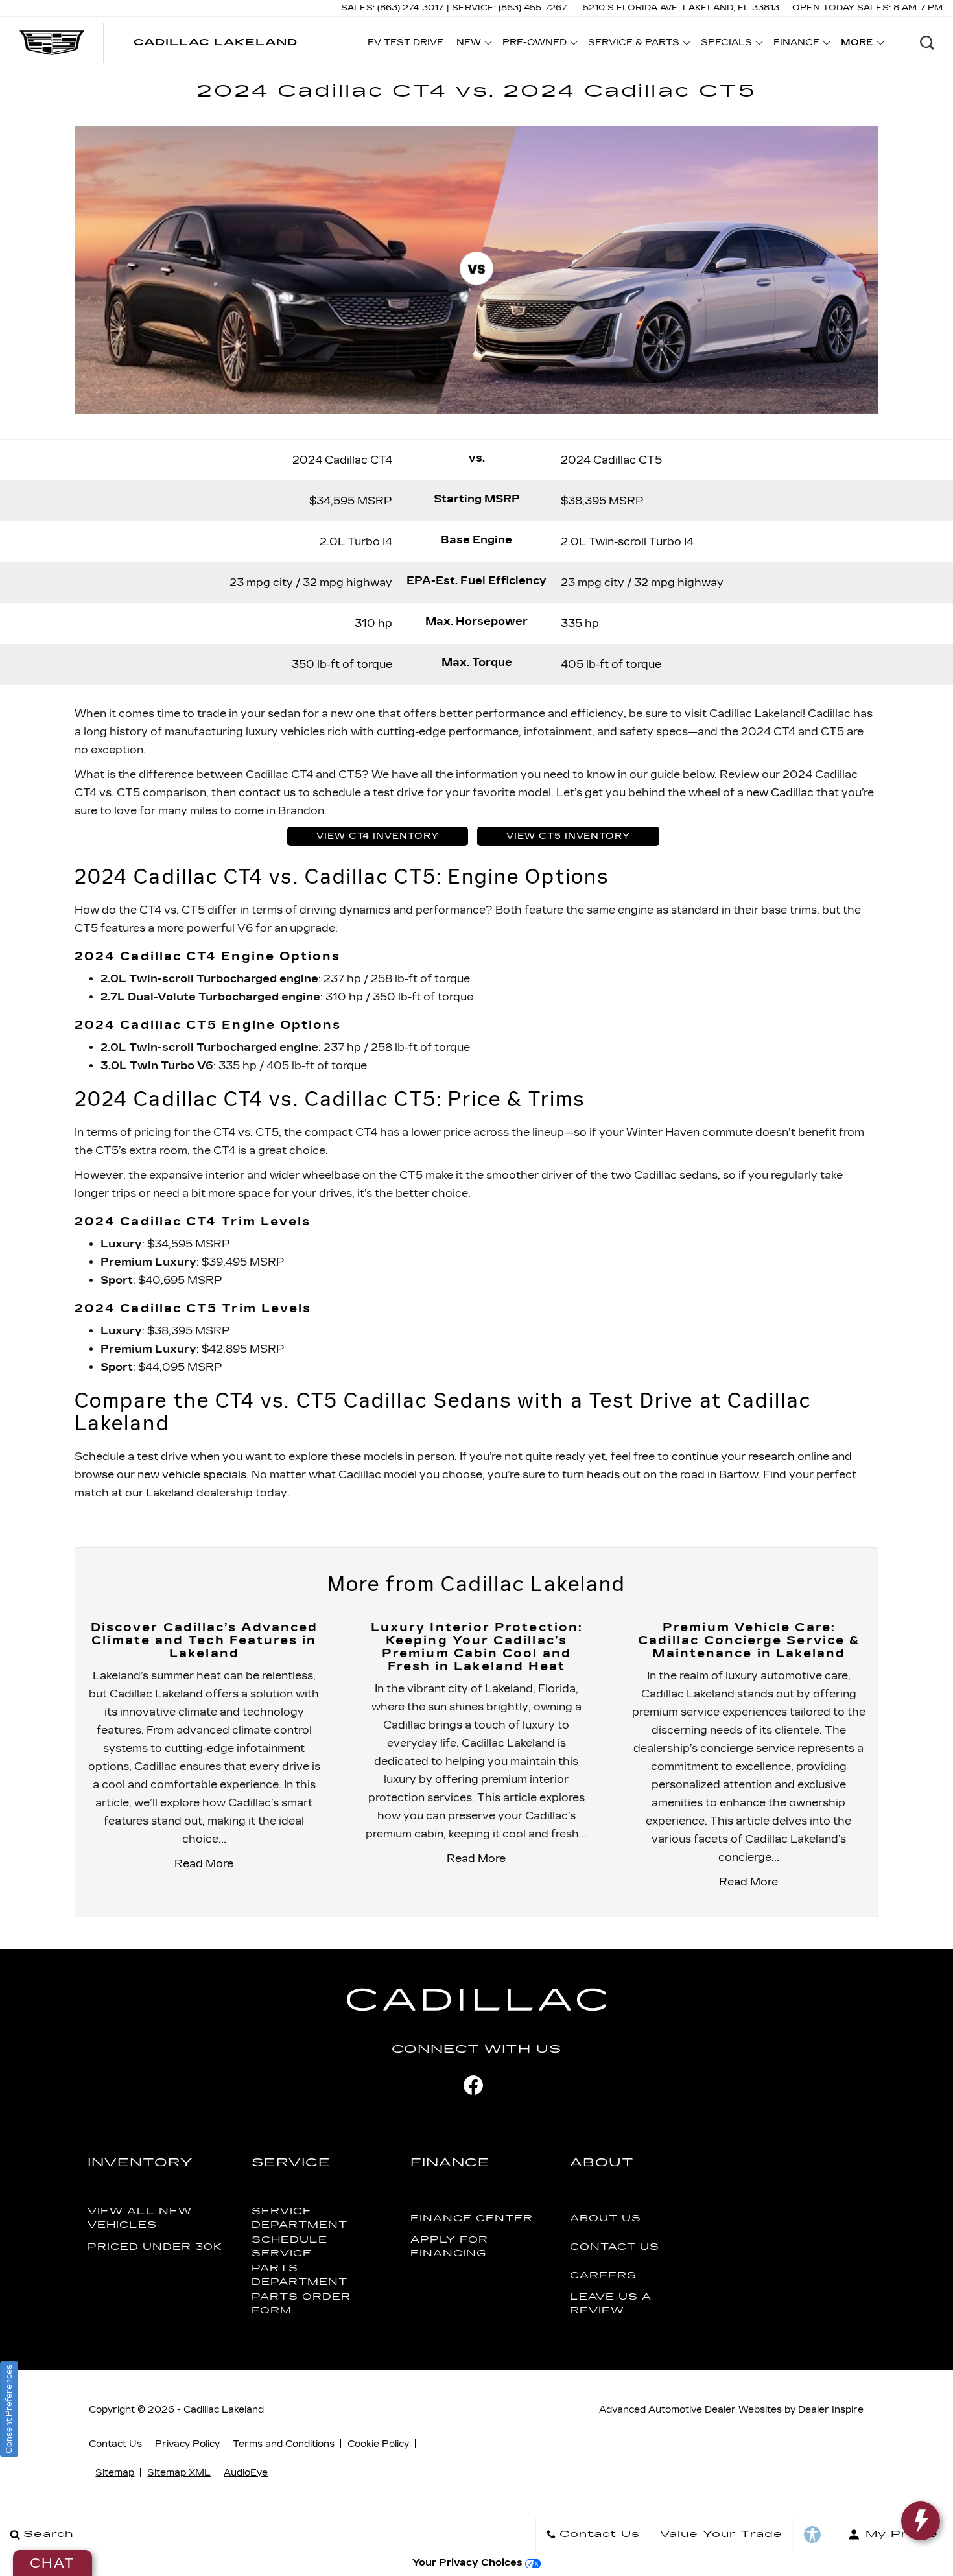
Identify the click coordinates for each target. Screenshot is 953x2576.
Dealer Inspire (831, 2410)
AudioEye (246, 2473)
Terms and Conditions (284, 2444)
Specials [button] (726, 45)
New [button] (472, 45)
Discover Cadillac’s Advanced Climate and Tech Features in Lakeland (204, 1640)
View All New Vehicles (140, 2218)
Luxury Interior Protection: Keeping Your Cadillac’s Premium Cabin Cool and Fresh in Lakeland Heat (476, 1647)
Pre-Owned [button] (534, 45)
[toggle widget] (921, 2521)
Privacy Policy (187, 2444)
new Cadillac (780, 793)
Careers (603, 2275)
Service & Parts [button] (633, 45)
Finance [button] (796, 45)
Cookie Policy (378, 2444)
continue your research (733, 1457)
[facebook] (473, 2085)
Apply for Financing (449, 2247)
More (857, 45)
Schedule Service (289, 2247)
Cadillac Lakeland (224, 2410)
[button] (927, 43)
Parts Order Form (301, 2304)
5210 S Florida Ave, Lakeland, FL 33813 (681, 8)
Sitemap (115, 2473)
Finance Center (472, 2218)
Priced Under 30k (155, 2247)
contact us (267, 793)
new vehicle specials (192, 1475)
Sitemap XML (179, 2473)
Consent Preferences (9, 2409)
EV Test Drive (406, 42)
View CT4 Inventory (378, 836)
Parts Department (300, 2275)
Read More (204, 1864)
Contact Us (615, 2247)
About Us (606, 2218)
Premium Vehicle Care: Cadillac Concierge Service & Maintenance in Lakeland (749, 1640)
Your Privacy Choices (469, 2563)
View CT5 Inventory (568, 836)
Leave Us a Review (611, 2304)
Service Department (300, 2218)
